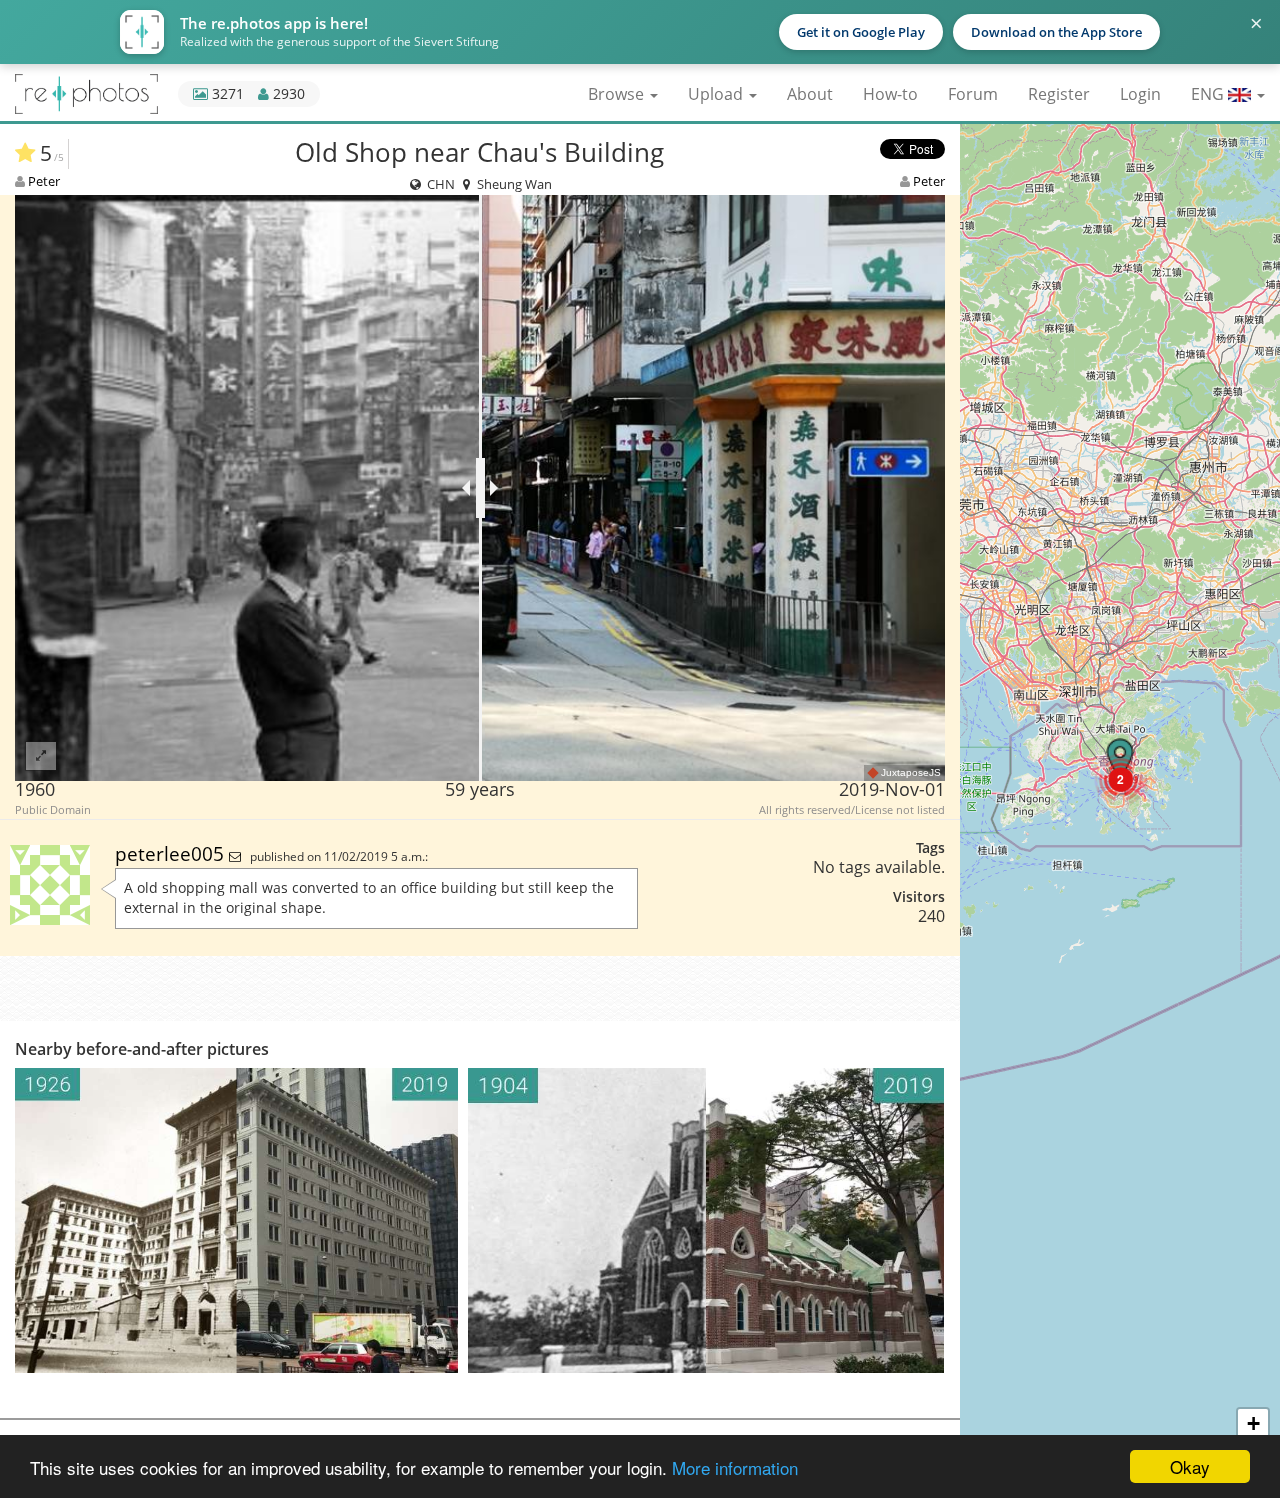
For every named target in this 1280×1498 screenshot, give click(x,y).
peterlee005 (172, 853)
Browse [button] (618, 94)
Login (1140, 94)
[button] (1120, 779)
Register (1059, 94)
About (810, 94)
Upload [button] (717, 94)
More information (735, 1467)
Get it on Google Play (861, 32)
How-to (890, 94)
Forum (973, 94)
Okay (1190, 1466)
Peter (44, 181)
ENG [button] (1209, 94)
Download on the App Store (1056, 32)
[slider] (480, 488)
